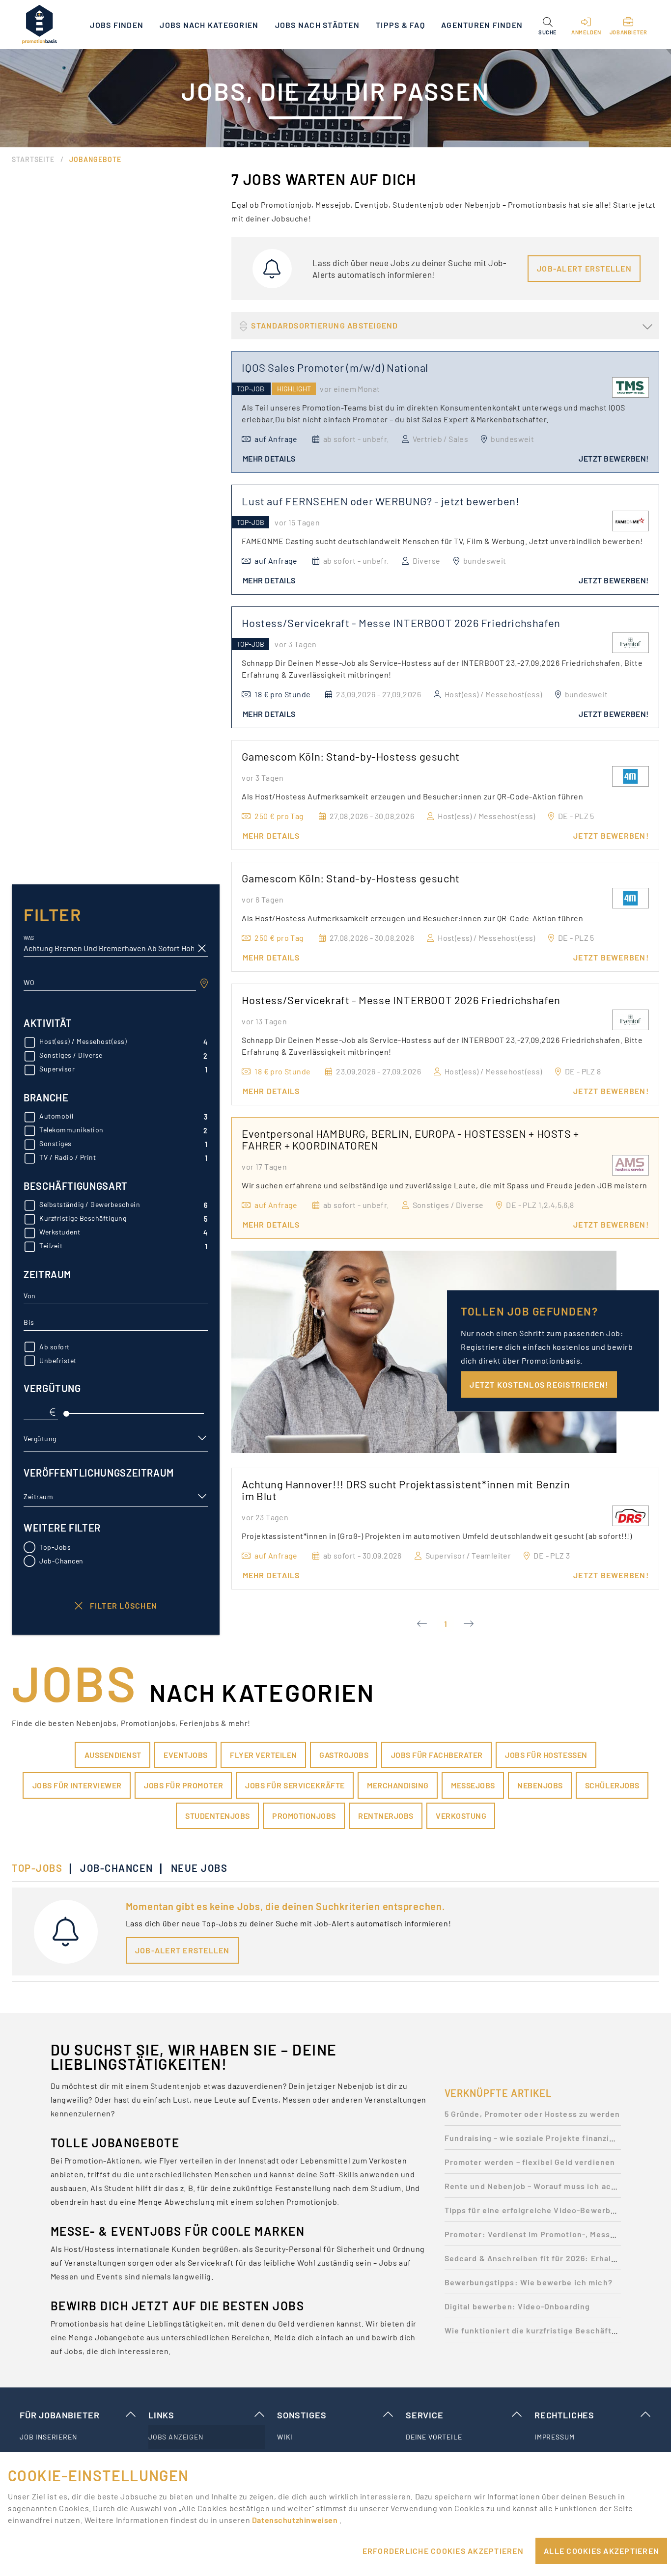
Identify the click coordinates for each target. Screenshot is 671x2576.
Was (29, 938)
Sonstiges (302, 2415)
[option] (533, 2117)
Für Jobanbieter (59, 2415)
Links (161, 2415)
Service (425, 2415)
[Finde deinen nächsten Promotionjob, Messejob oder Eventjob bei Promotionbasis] (39, 25)
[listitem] (78, 2437)
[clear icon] (202, 948)
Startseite (33, 159)
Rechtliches (564, 2415)
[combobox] (110, 983)
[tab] (42, 1868)
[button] (547, 25)
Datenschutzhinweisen (296, 2520)
